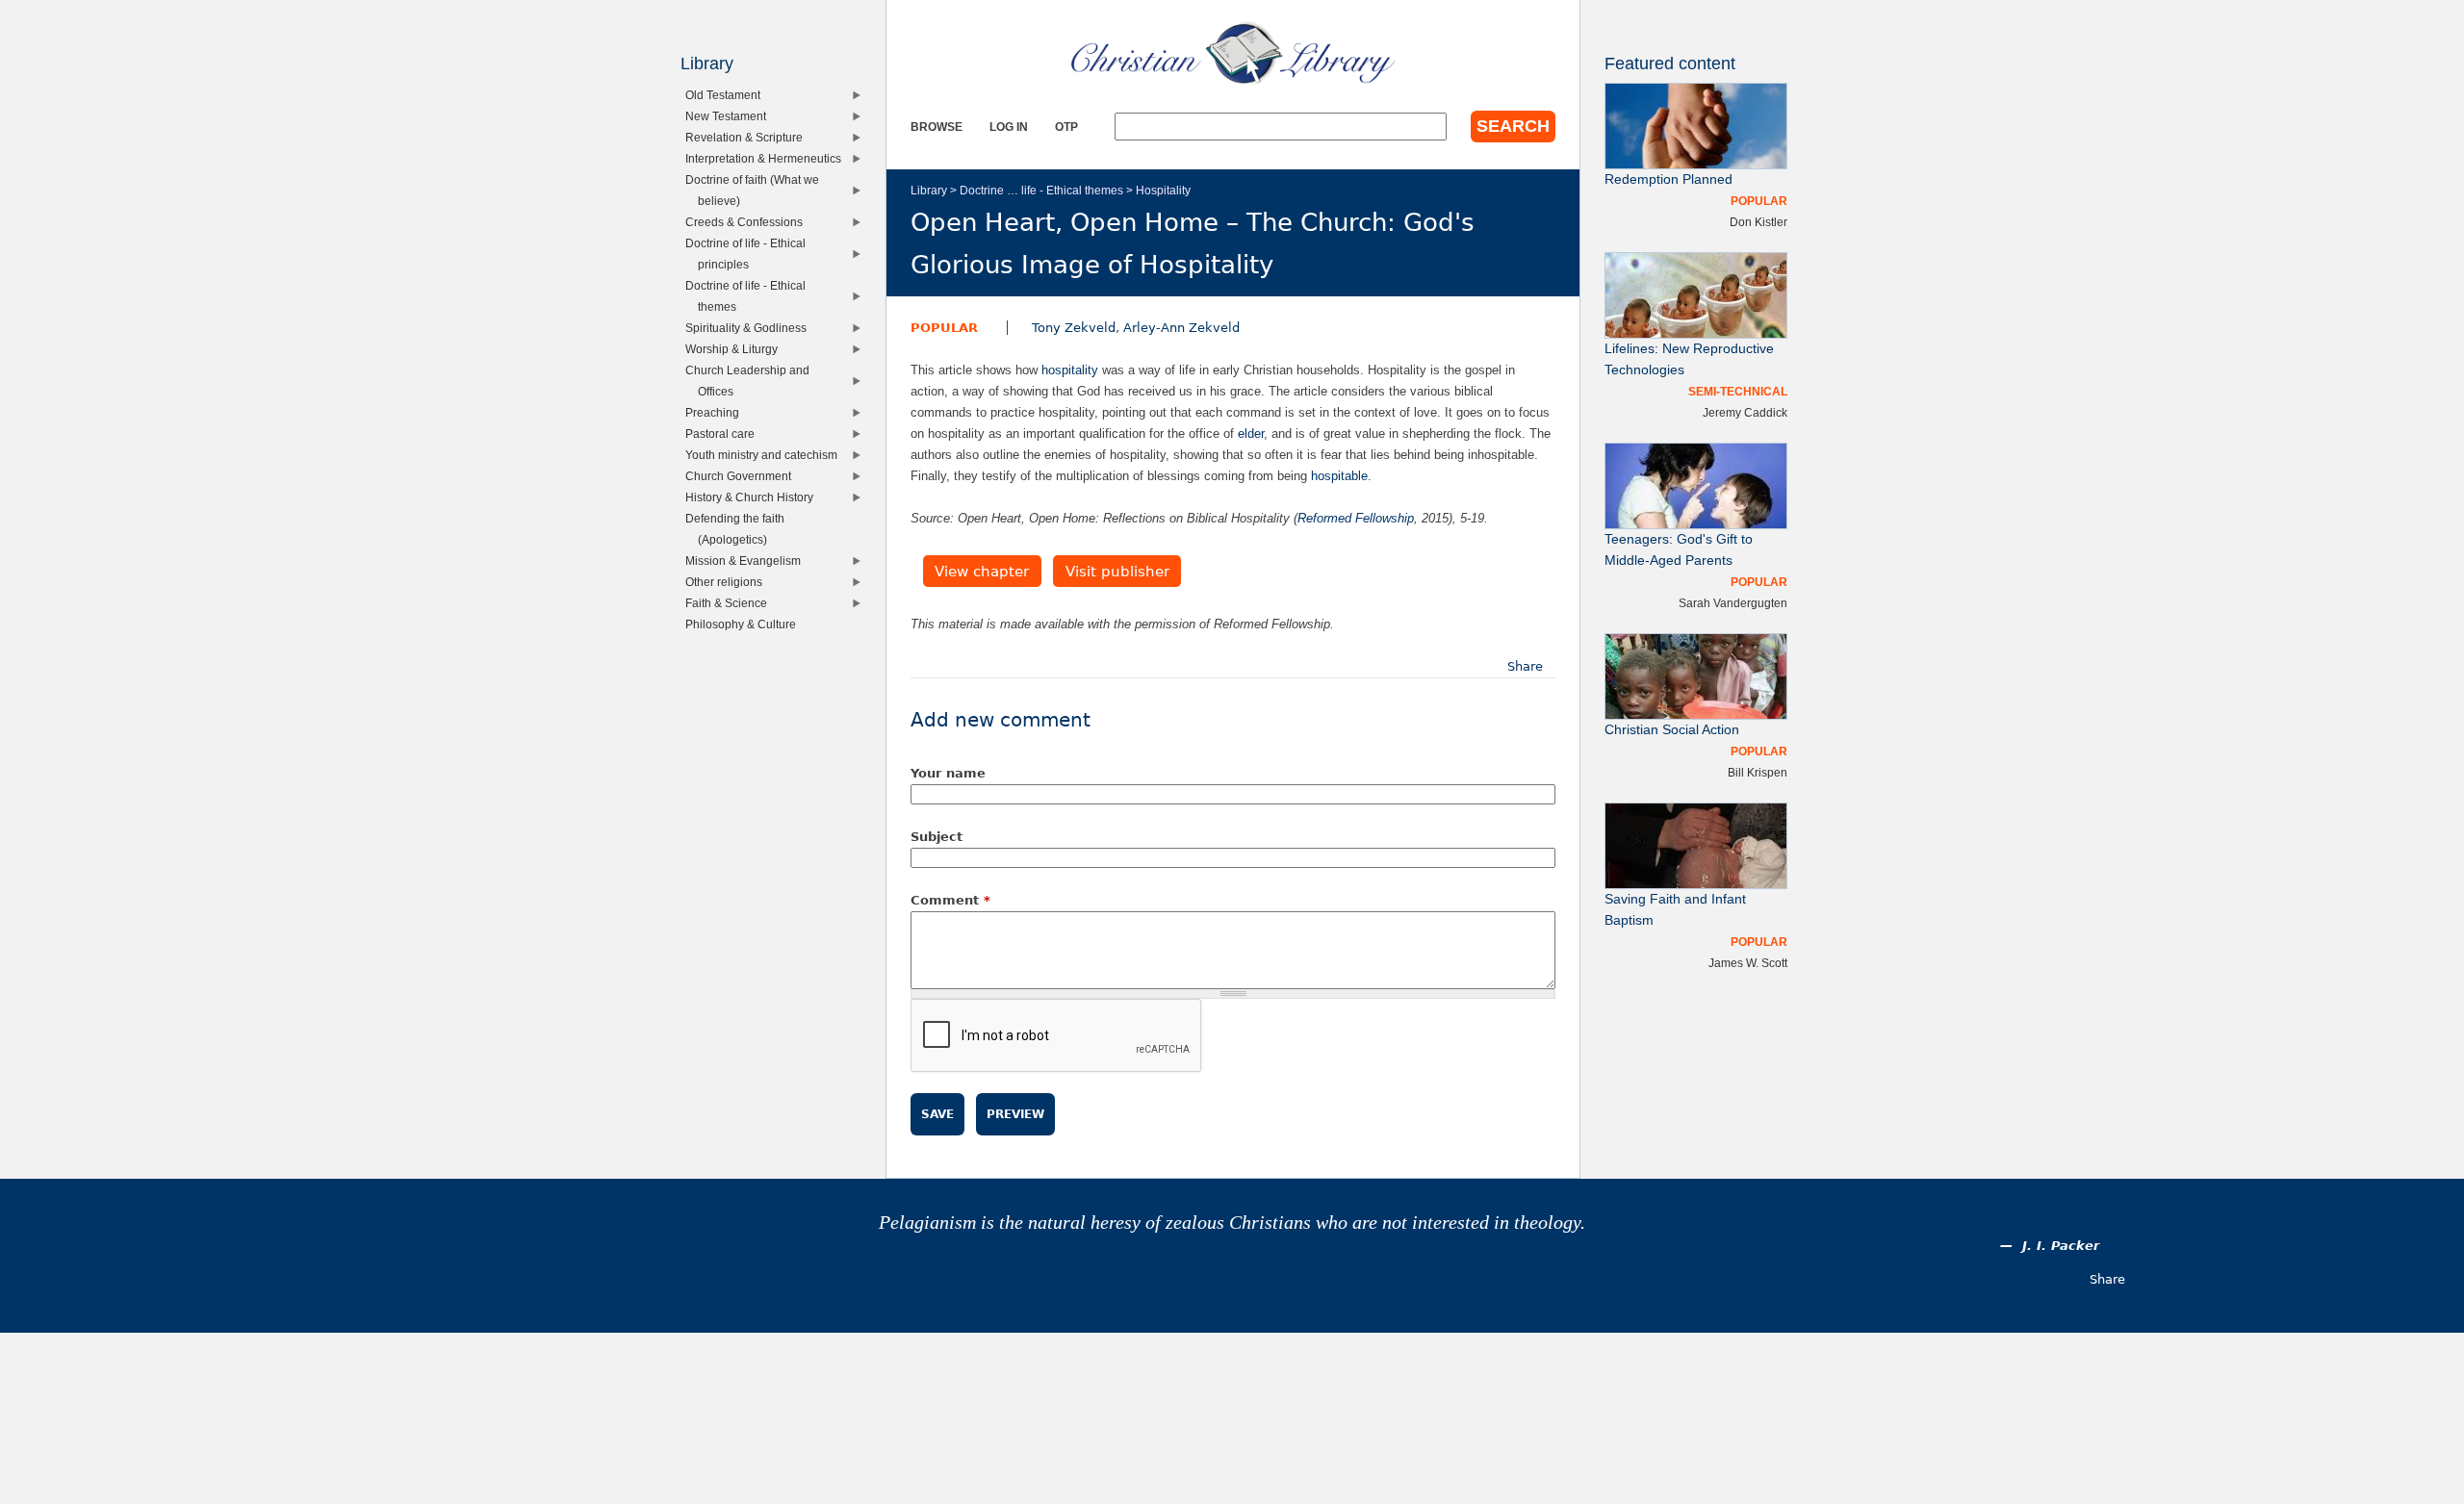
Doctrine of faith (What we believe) (757, 190)
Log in (1009, 127)
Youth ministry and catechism (766, 455)
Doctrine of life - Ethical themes (750, 296)
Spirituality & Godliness (750, 328)
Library (929, 190)
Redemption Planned (1668, 179)
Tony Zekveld (1074, 328)
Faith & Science (731, 603)
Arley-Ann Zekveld (1181, 328)
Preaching (717, 412)
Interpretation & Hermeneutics (768, 158)
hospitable (1339, 476)
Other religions (728, 582)
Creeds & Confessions (748, 222)
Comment (950, 900)
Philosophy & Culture (745, 624)
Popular (944, 328)
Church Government (743, 476)
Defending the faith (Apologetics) (739, 529)
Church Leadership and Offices (752, 381)
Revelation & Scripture (748, 137)
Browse (937, 127)
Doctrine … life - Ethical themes (1041, 190)
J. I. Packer (2061, 1246)
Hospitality (1163, 190)
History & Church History (754, 497)
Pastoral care (724, 433)
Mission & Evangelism (747, 561)
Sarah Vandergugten (1733, 603)
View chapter (982, 572)
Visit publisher (1117, 572)
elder (1251, 433)
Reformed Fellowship (1356, 518)
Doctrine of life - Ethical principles (750, 254)
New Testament (730, 116)
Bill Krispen (1758, 772)
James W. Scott (1748, 963)
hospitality (1070, 370)
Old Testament (727, 95)
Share (1525, 666)
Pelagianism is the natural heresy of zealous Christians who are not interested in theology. (1232, 1223)
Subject (937, 837)
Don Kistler (1758, 222)
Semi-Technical (1738, 391)
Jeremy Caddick (1745, 412)
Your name (948, 773)
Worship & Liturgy (736, 349)
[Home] (1233, 53)
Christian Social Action (1672, 730)
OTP (1066, 127)
